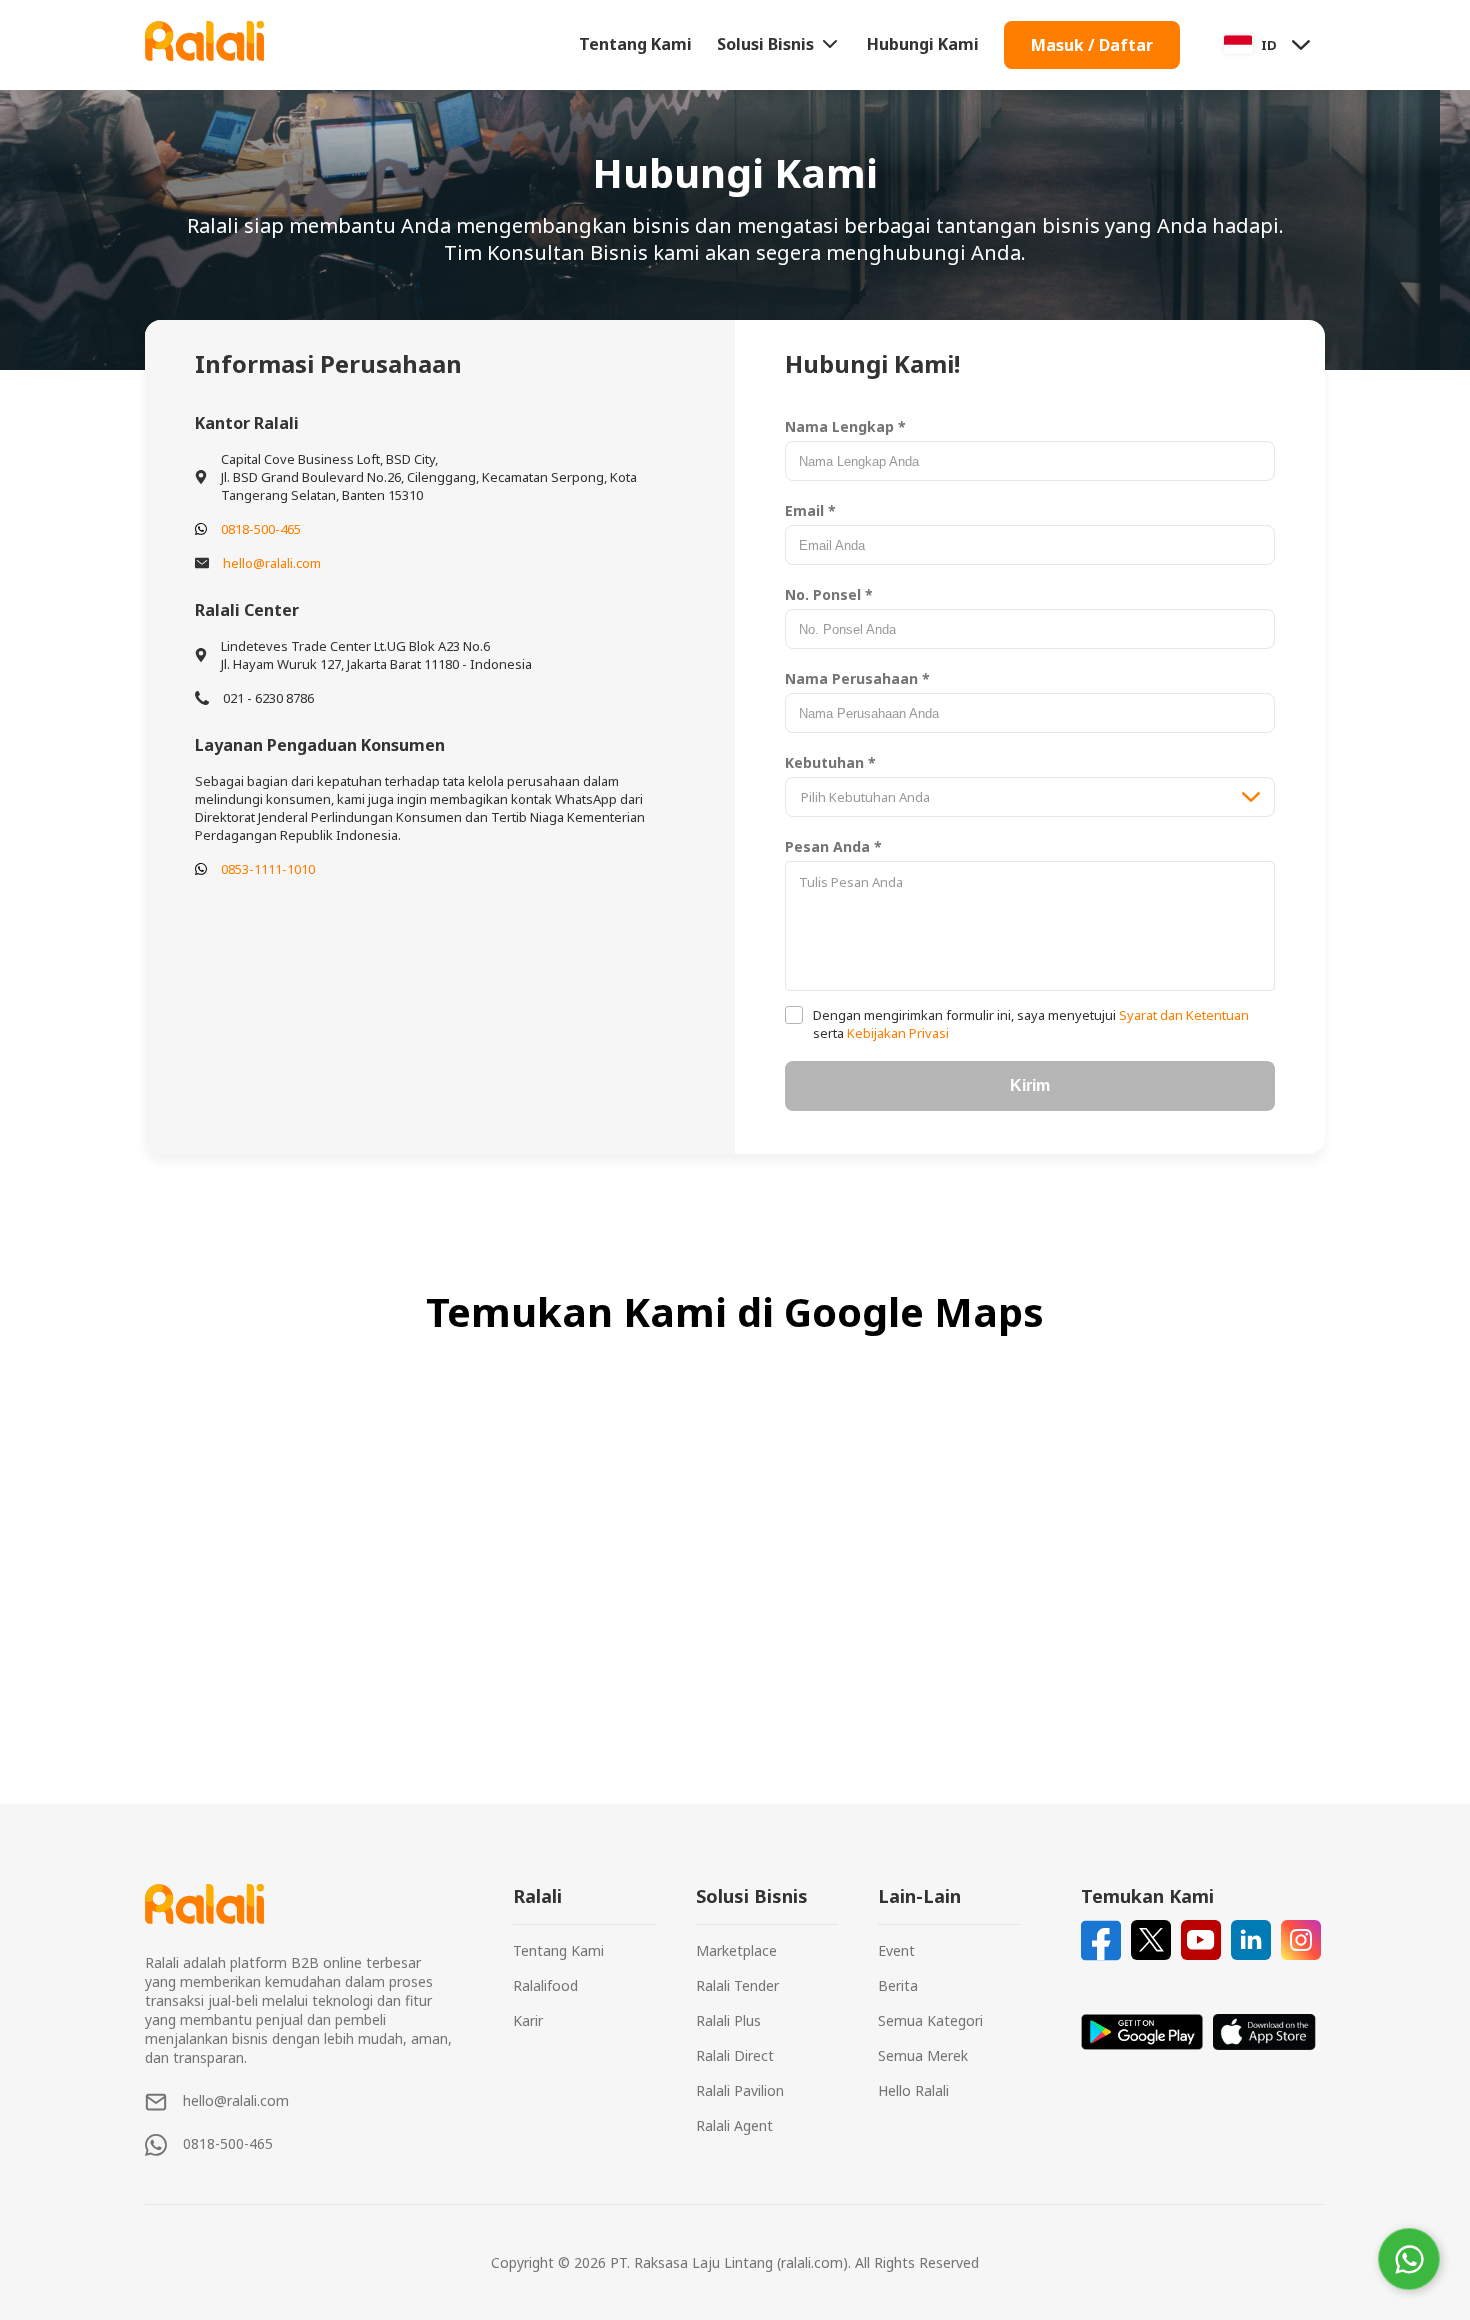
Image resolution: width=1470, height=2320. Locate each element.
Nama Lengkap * (845, 426)
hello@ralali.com (272, 563)
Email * (810, 510)
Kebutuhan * (830, 762)
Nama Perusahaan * (857, 678)
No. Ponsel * (829, 594)
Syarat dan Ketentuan (1182, 1015)
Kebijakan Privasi (896, 1033)
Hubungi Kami (923, 44)
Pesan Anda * (833, 846)
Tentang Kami (635, 44)
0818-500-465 (261, 529)
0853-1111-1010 (268, 869)
